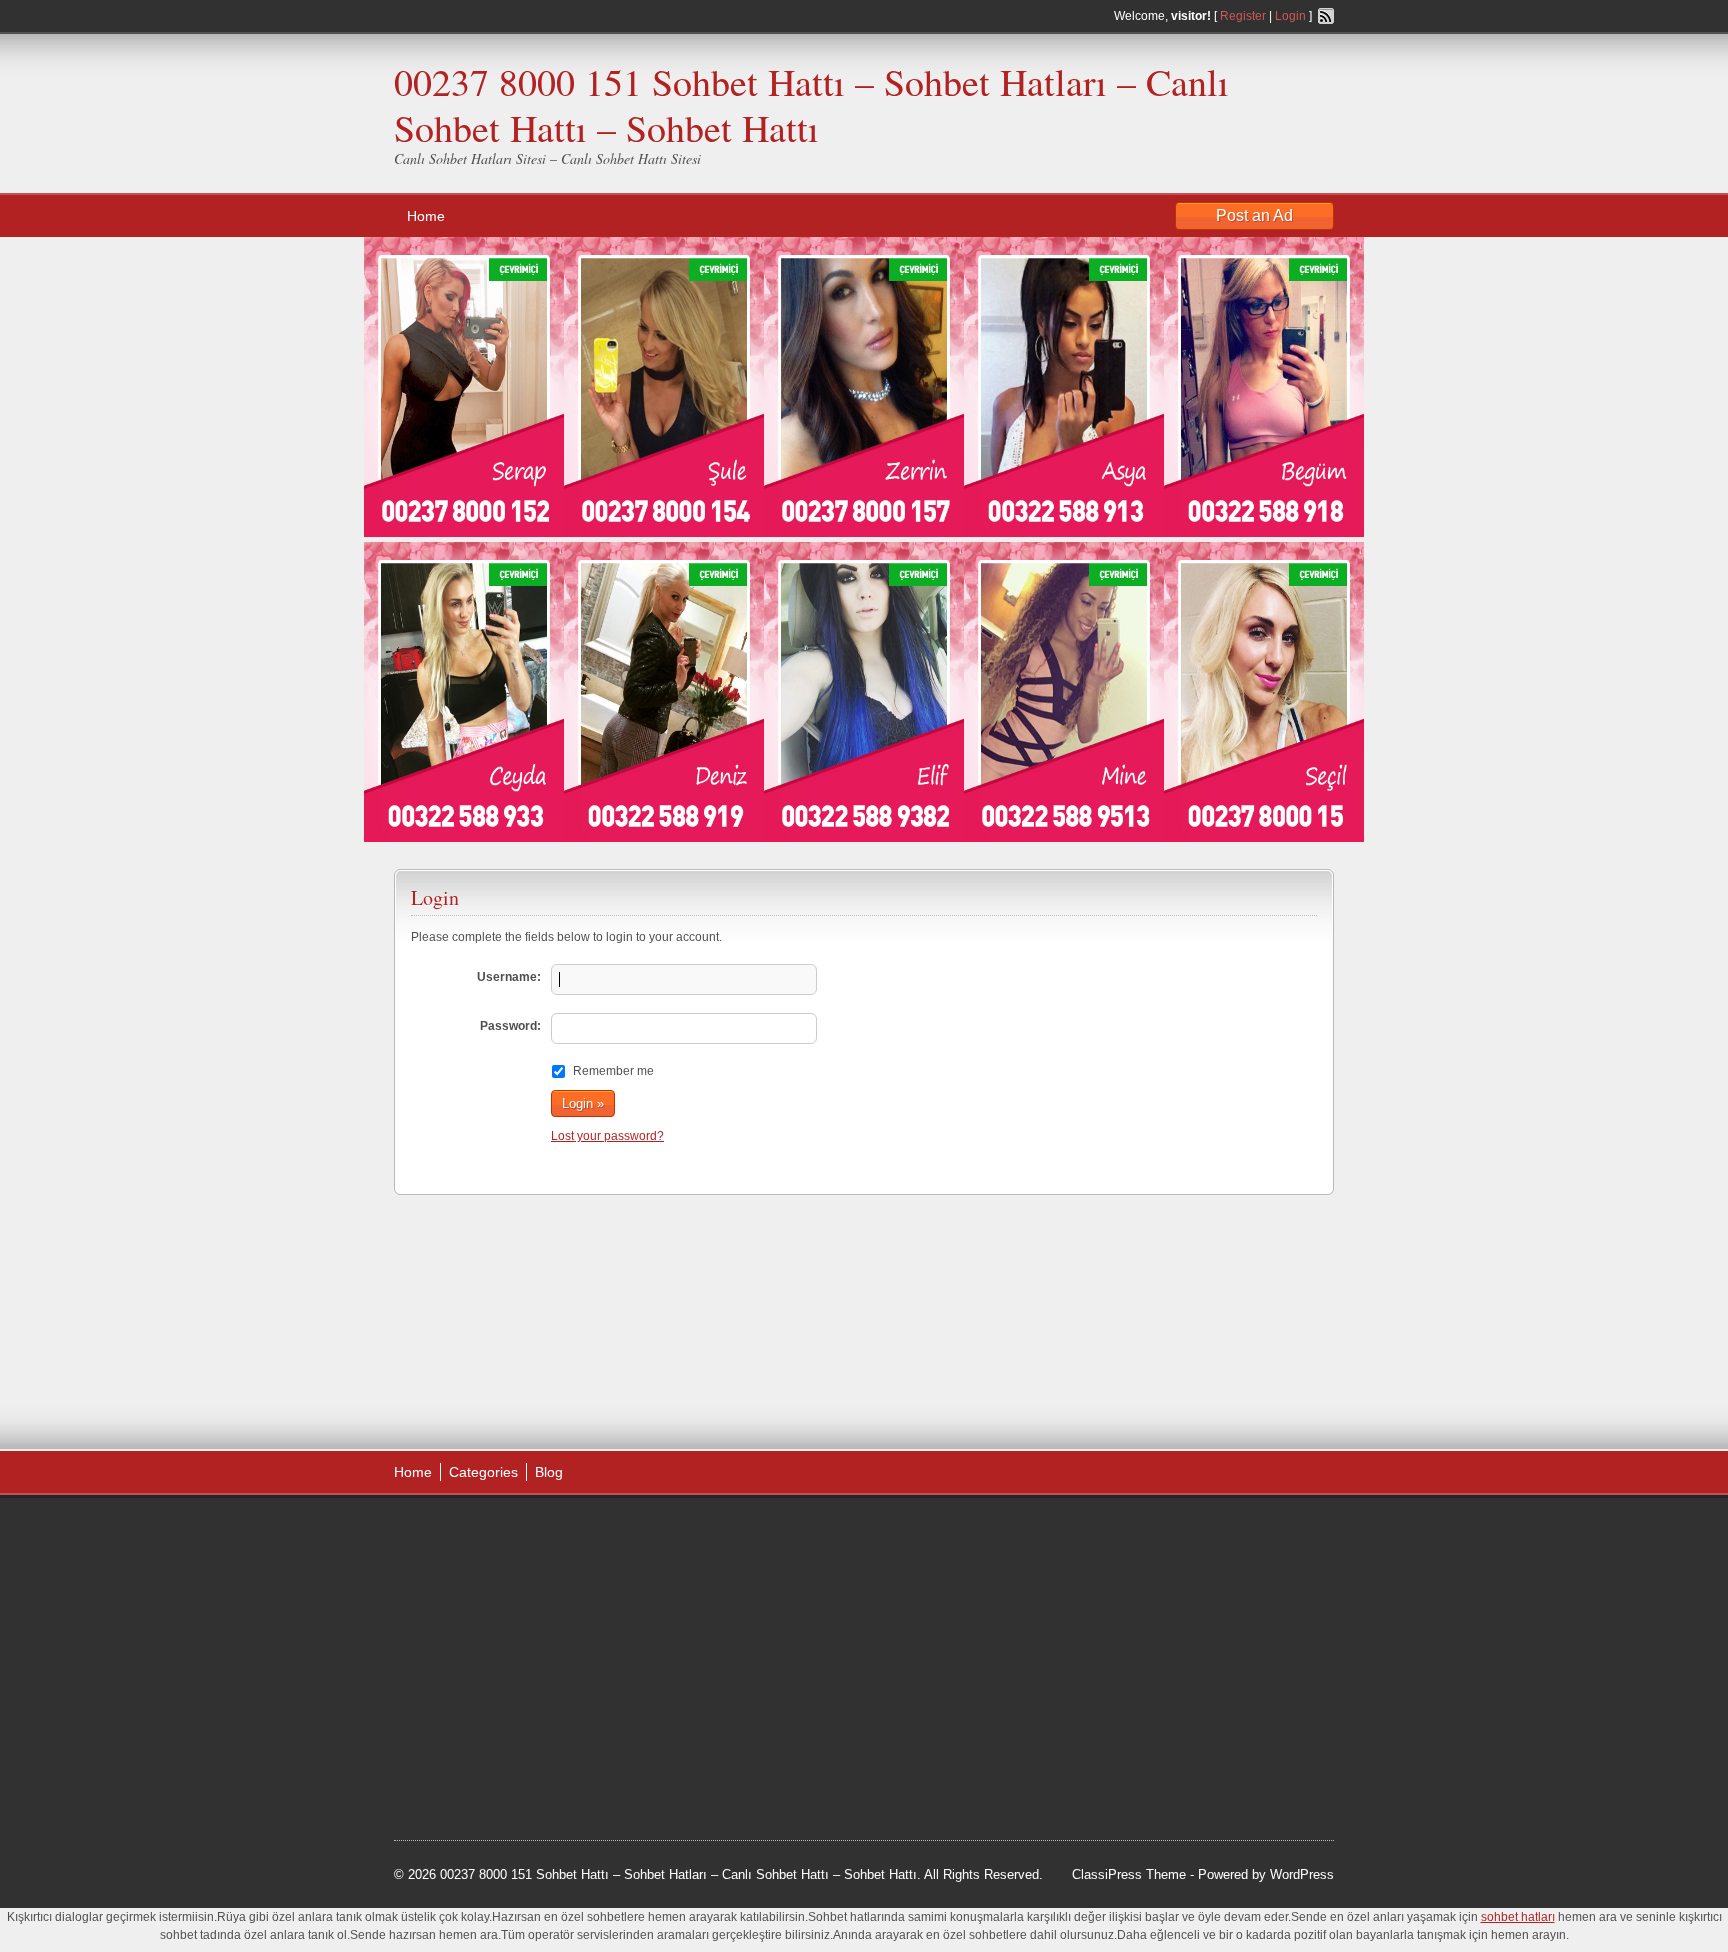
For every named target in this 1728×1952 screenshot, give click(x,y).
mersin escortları (494, 1736)
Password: (510, 1026)
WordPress (1302, 1874)
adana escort (450, 1534)
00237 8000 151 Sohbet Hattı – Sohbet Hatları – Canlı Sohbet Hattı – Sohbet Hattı (811, 104)
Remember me (613, 1071)
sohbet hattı (525, 1559)
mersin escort (495, 1761)
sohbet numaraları (546, 1635)
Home (426, 216)
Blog (549, 1472)
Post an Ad (1254, 215)
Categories (483, 1472)
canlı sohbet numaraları (484, 1660)
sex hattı (575, 1685)
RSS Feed (1326, 16)
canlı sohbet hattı (542, 1585)
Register (1243, 16)
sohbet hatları (452, 1610)
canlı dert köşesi (492, 1685)
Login (1290, 16)
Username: (509, 977)
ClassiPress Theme (1129, 1874)
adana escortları (547, 1534)
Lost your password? (607, 1136)
